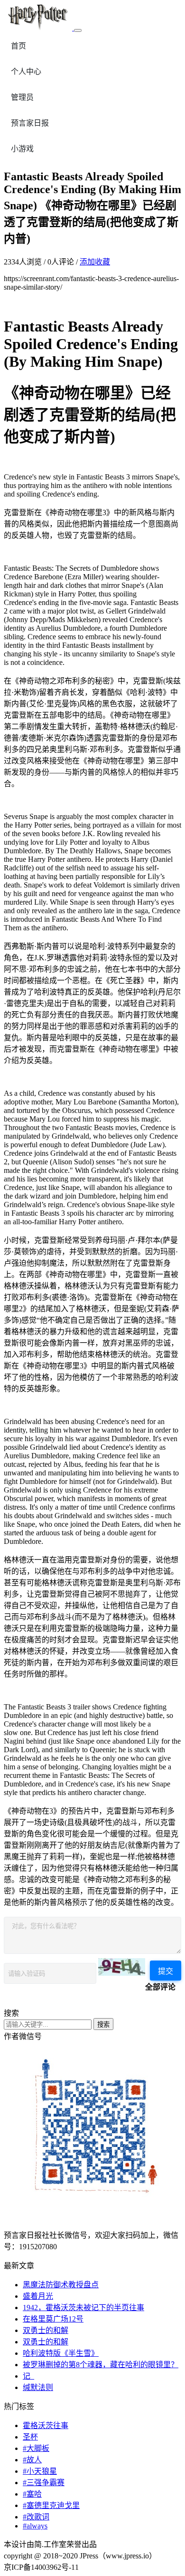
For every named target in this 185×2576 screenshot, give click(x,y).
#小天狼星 (40, 2471)
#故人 (32, 2460)
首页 (18, 46)
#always (35, 2526)
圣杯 (30, 2437)
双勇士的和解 (46, 2330)
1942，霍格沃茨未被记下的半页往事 (83, 2308)
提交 (166, 1971)
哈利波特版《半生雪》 (61, 2353)
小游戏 (22, 149)
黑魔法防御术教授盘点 (61, 2285)
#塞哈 (32, 2494)
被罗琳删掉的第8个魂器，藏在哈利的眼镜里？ (101, 2365)
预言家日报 (30, 123)
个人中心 (26, 72)
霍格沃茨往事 (46, 2425)
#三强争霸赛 (44, 2483)
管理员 (22, 97)
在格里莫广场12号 (53, 2319)
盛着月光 (38, 2296)
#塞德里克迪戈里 (51, 2505)
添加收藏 (95, 262)
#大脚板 (36, 2448)
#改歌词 (36, 2517)
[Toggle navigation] (78, 30)
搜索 (103, 2025)
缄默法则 (38, 2387)
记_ (28, 2376)
